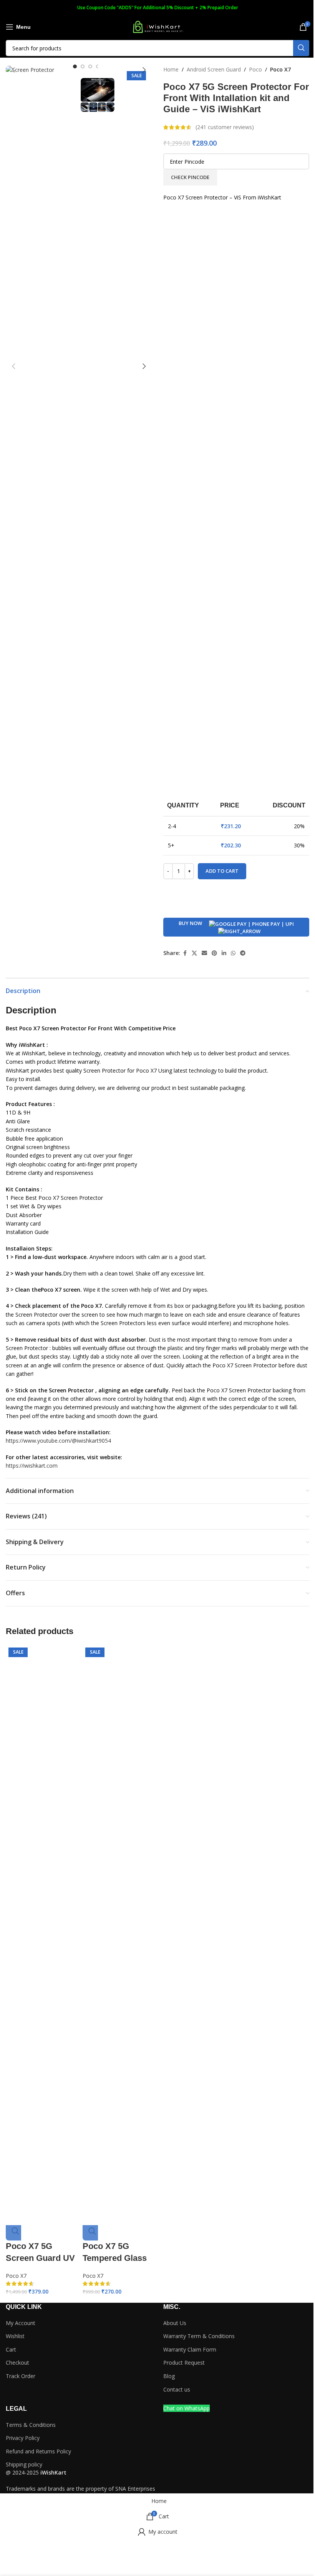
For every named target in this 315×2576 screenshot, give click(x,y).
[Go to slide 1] (75, 66)
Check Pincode (190, 177)
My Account (21, 2323)
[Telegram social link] (243, 953)
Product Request (184, 2363)
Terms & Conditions (31, 2425)
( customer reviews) (225, 127)
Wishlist (15, 2336)
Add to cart (222, 871)
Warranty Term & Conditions (199, 2336)
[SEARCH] (301, 48)
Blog (169, 2376)
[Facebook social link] (185, 953)
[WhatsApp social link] (233, 953)
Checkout (17, 2363)
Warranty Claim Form (190, 2349)
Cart (11, 2349)
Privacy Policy (23, 2438)
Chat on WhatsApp (187, 2408)
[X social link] (194, 953)
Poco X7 (280, 69)
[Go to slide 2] (83, 66)
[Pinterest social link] (214, 953)
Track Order (21, 2376)
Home (171, 69)
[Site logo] (157, 26)
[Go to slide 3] (90, 66)
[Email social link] (204, 953)
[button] (13, 70)
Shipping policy (24, 2464)
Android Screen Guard (214, 69)
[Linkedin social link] (224, 953)
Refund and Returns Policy (38, 2451)
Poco (255, 69)
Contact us (177, 2389)
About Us (175, 2323)
